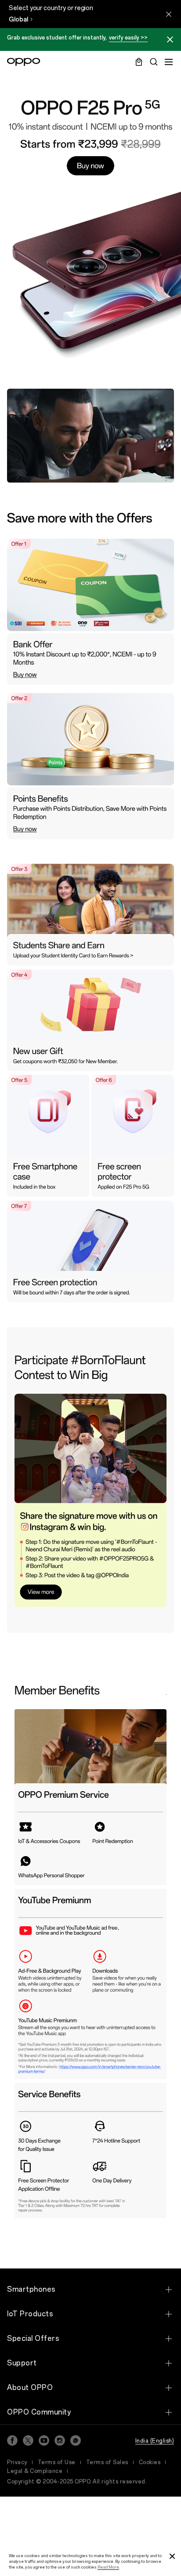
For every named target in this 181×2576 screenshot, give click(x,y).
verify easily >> (128, 38)
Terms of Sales (107, 2462)
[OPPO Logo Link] (24, 62)
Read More (108, 2567)
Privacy (17, 2462)
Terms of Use (57, 2462)
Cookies (150, 2462)
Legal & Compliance (35, 2471)
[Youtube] (44, 2440)
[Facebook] (12, 2440)
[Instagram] (60, 2440)
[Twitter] (28, 2440)
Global (18, 20)
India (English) (155, 2441)
